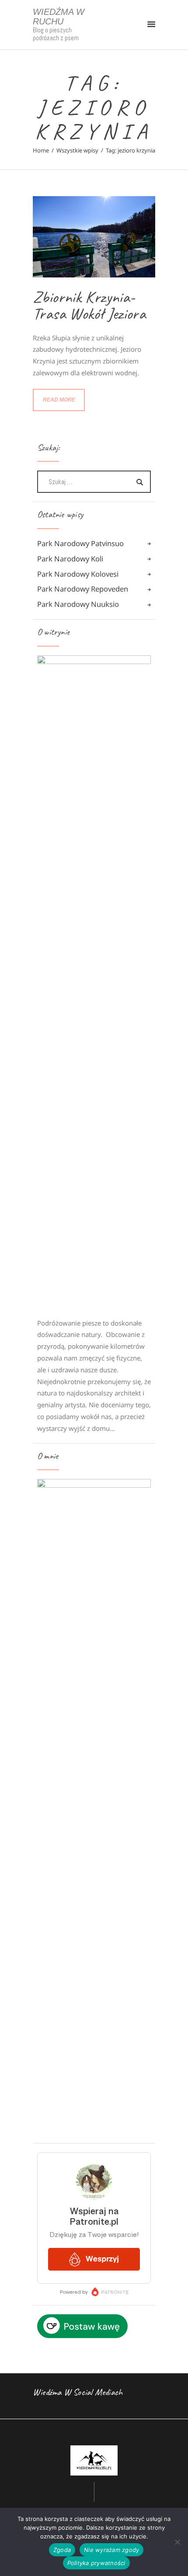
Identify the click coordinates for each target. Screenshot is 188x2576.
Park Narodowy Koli (70, 559)
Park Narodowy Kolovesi (78, 574)
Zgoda (62, 2550)
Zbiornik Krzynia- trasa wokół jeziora (89, 305)
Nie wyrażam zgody (111, 2550)
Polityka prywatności (96, 2563)
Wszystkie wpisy (77, 150)
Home (41, 150)
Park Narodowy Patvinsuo (80, 543)
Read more (59, 400)
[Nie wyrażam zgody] (177, 2542)
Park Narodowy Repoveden (83, 589)
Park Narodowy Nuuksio (78, 604)
